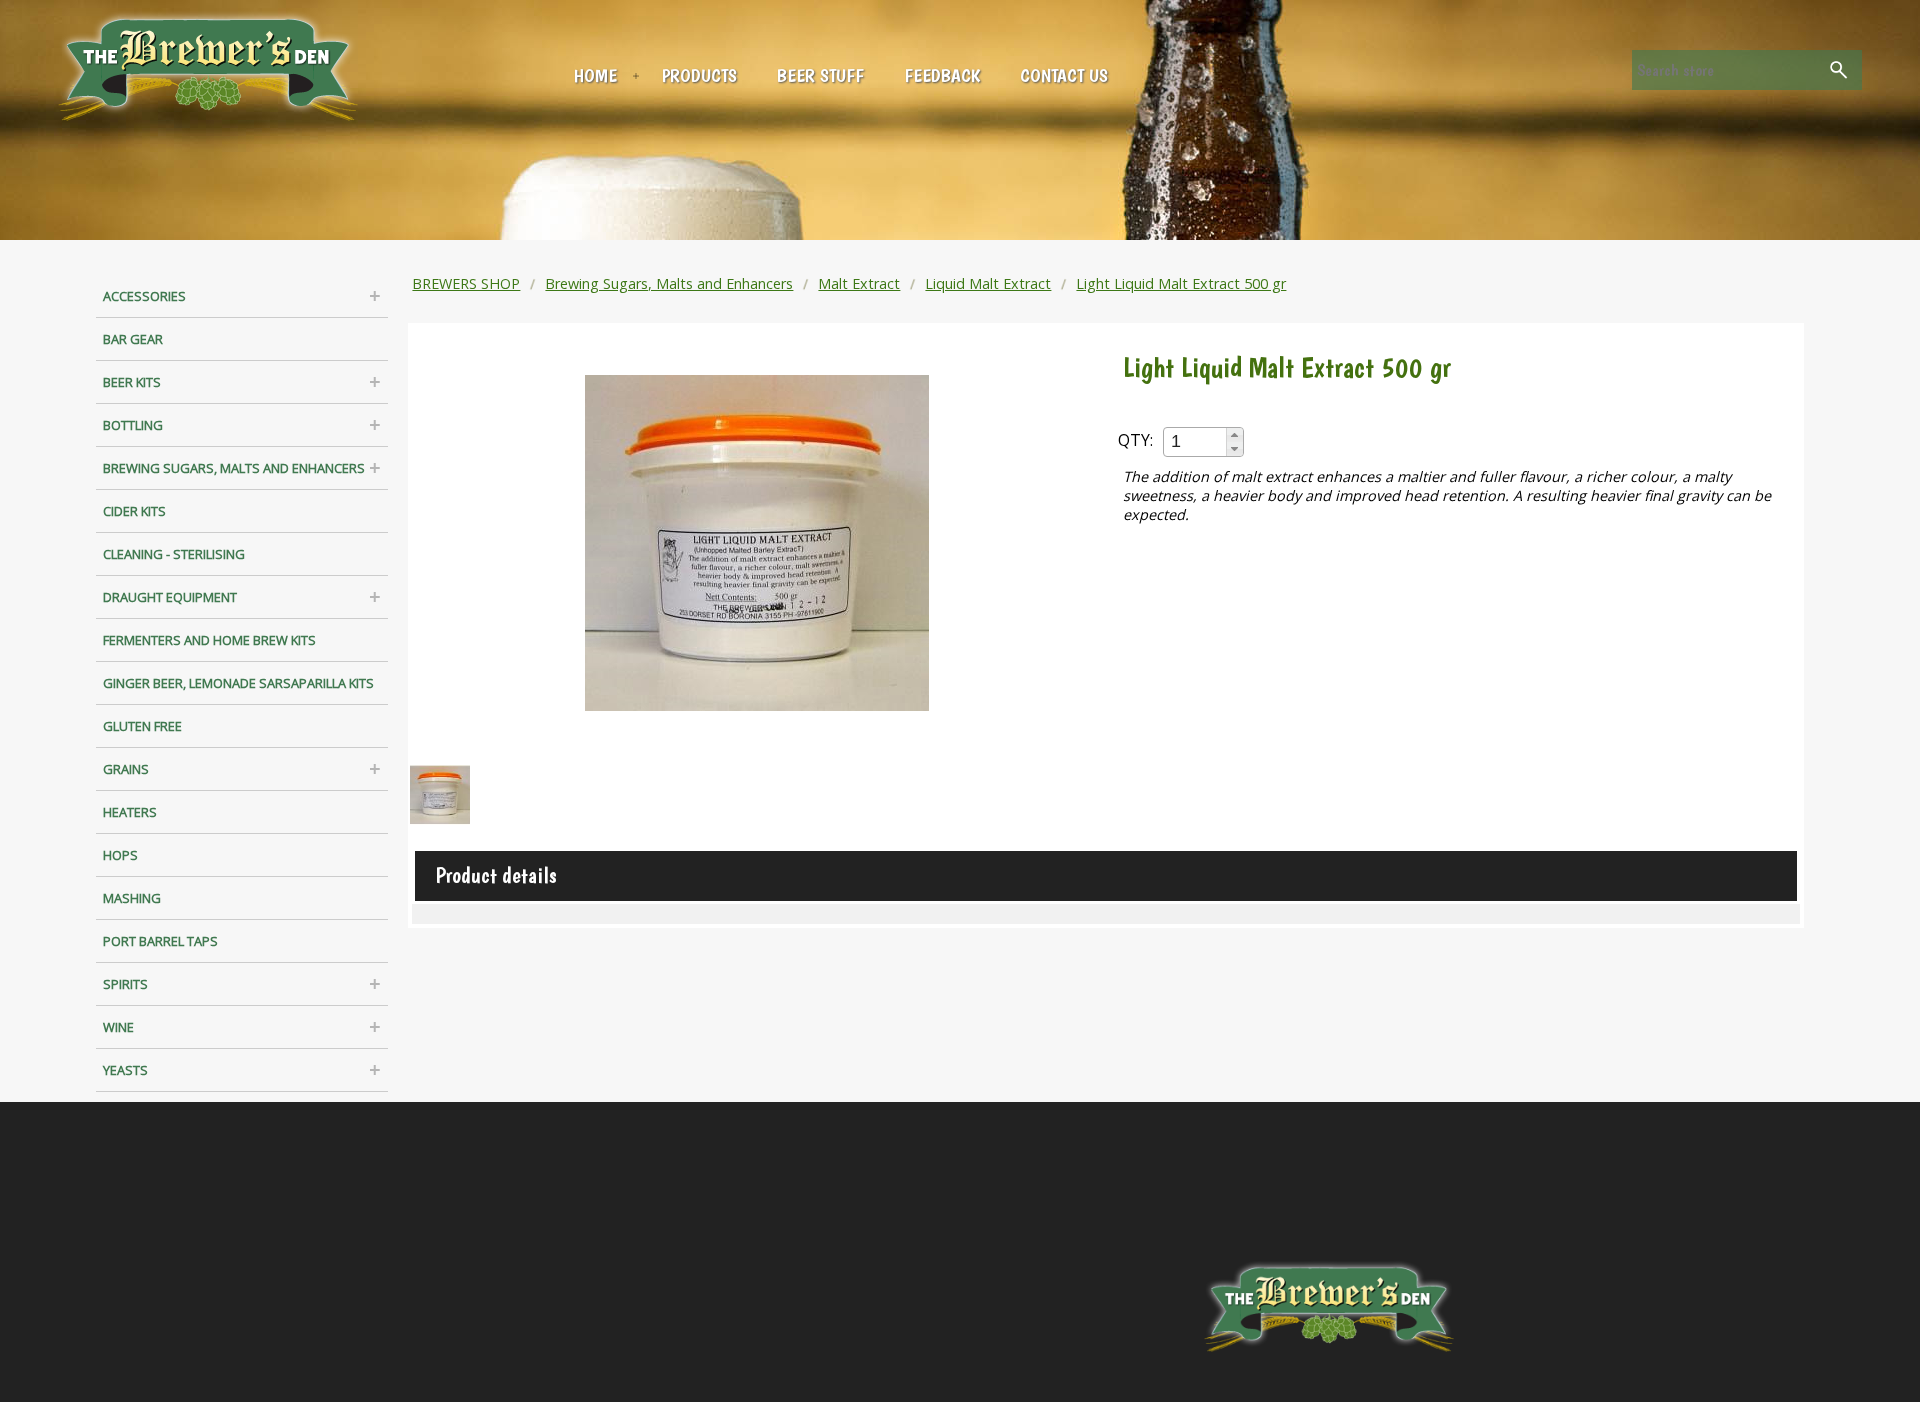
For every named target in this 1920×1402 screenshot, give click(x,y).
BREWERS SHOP (466, 283)
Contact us (1064, 75)
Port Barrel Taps (160, 941)
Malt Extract (859, 283)
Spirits (125, 984)
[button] (1234, 435)
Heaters (130, 812)
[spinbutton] (1196, 441)
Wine (118, 1027)
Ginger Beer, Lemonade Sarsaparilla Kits (238, 683)
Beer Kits (132, 382)
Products (699, 75)
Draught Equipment (170, 597)
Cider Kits (134, 511)
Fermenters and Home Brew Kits (209, 640)
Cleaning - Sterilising (174, 554)
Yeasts (125, 1070)
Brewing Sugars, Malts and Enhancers (234, 468)
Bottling (133, 425)
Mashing (132, 898)
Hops (120, 855)
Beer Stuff (820, 75)
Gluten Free (142, 726)
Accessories (144, 296)
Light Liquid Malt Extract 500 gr (1181, 283)
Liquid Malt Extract (988, 283)
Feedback (942, 75)
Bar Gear (133, 339)
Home (595, 75)
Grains (126, 769)
